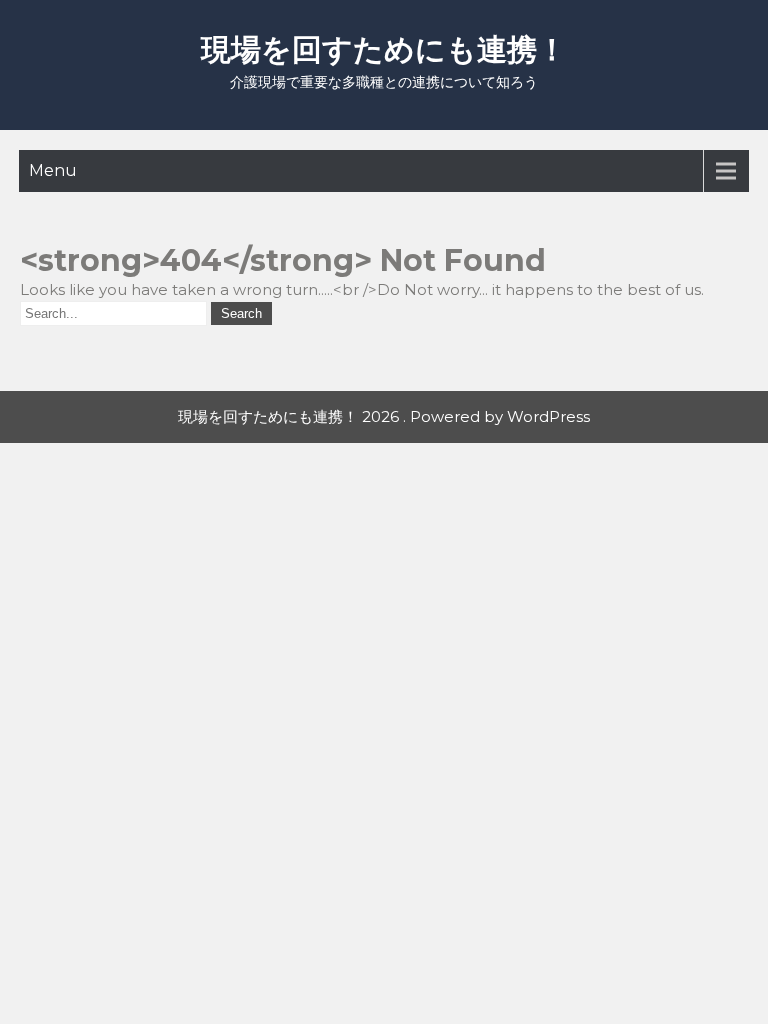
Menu (53, 170)
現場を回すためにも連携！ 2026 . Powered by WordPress (384, 416)
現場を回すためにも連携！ (384, 49)
